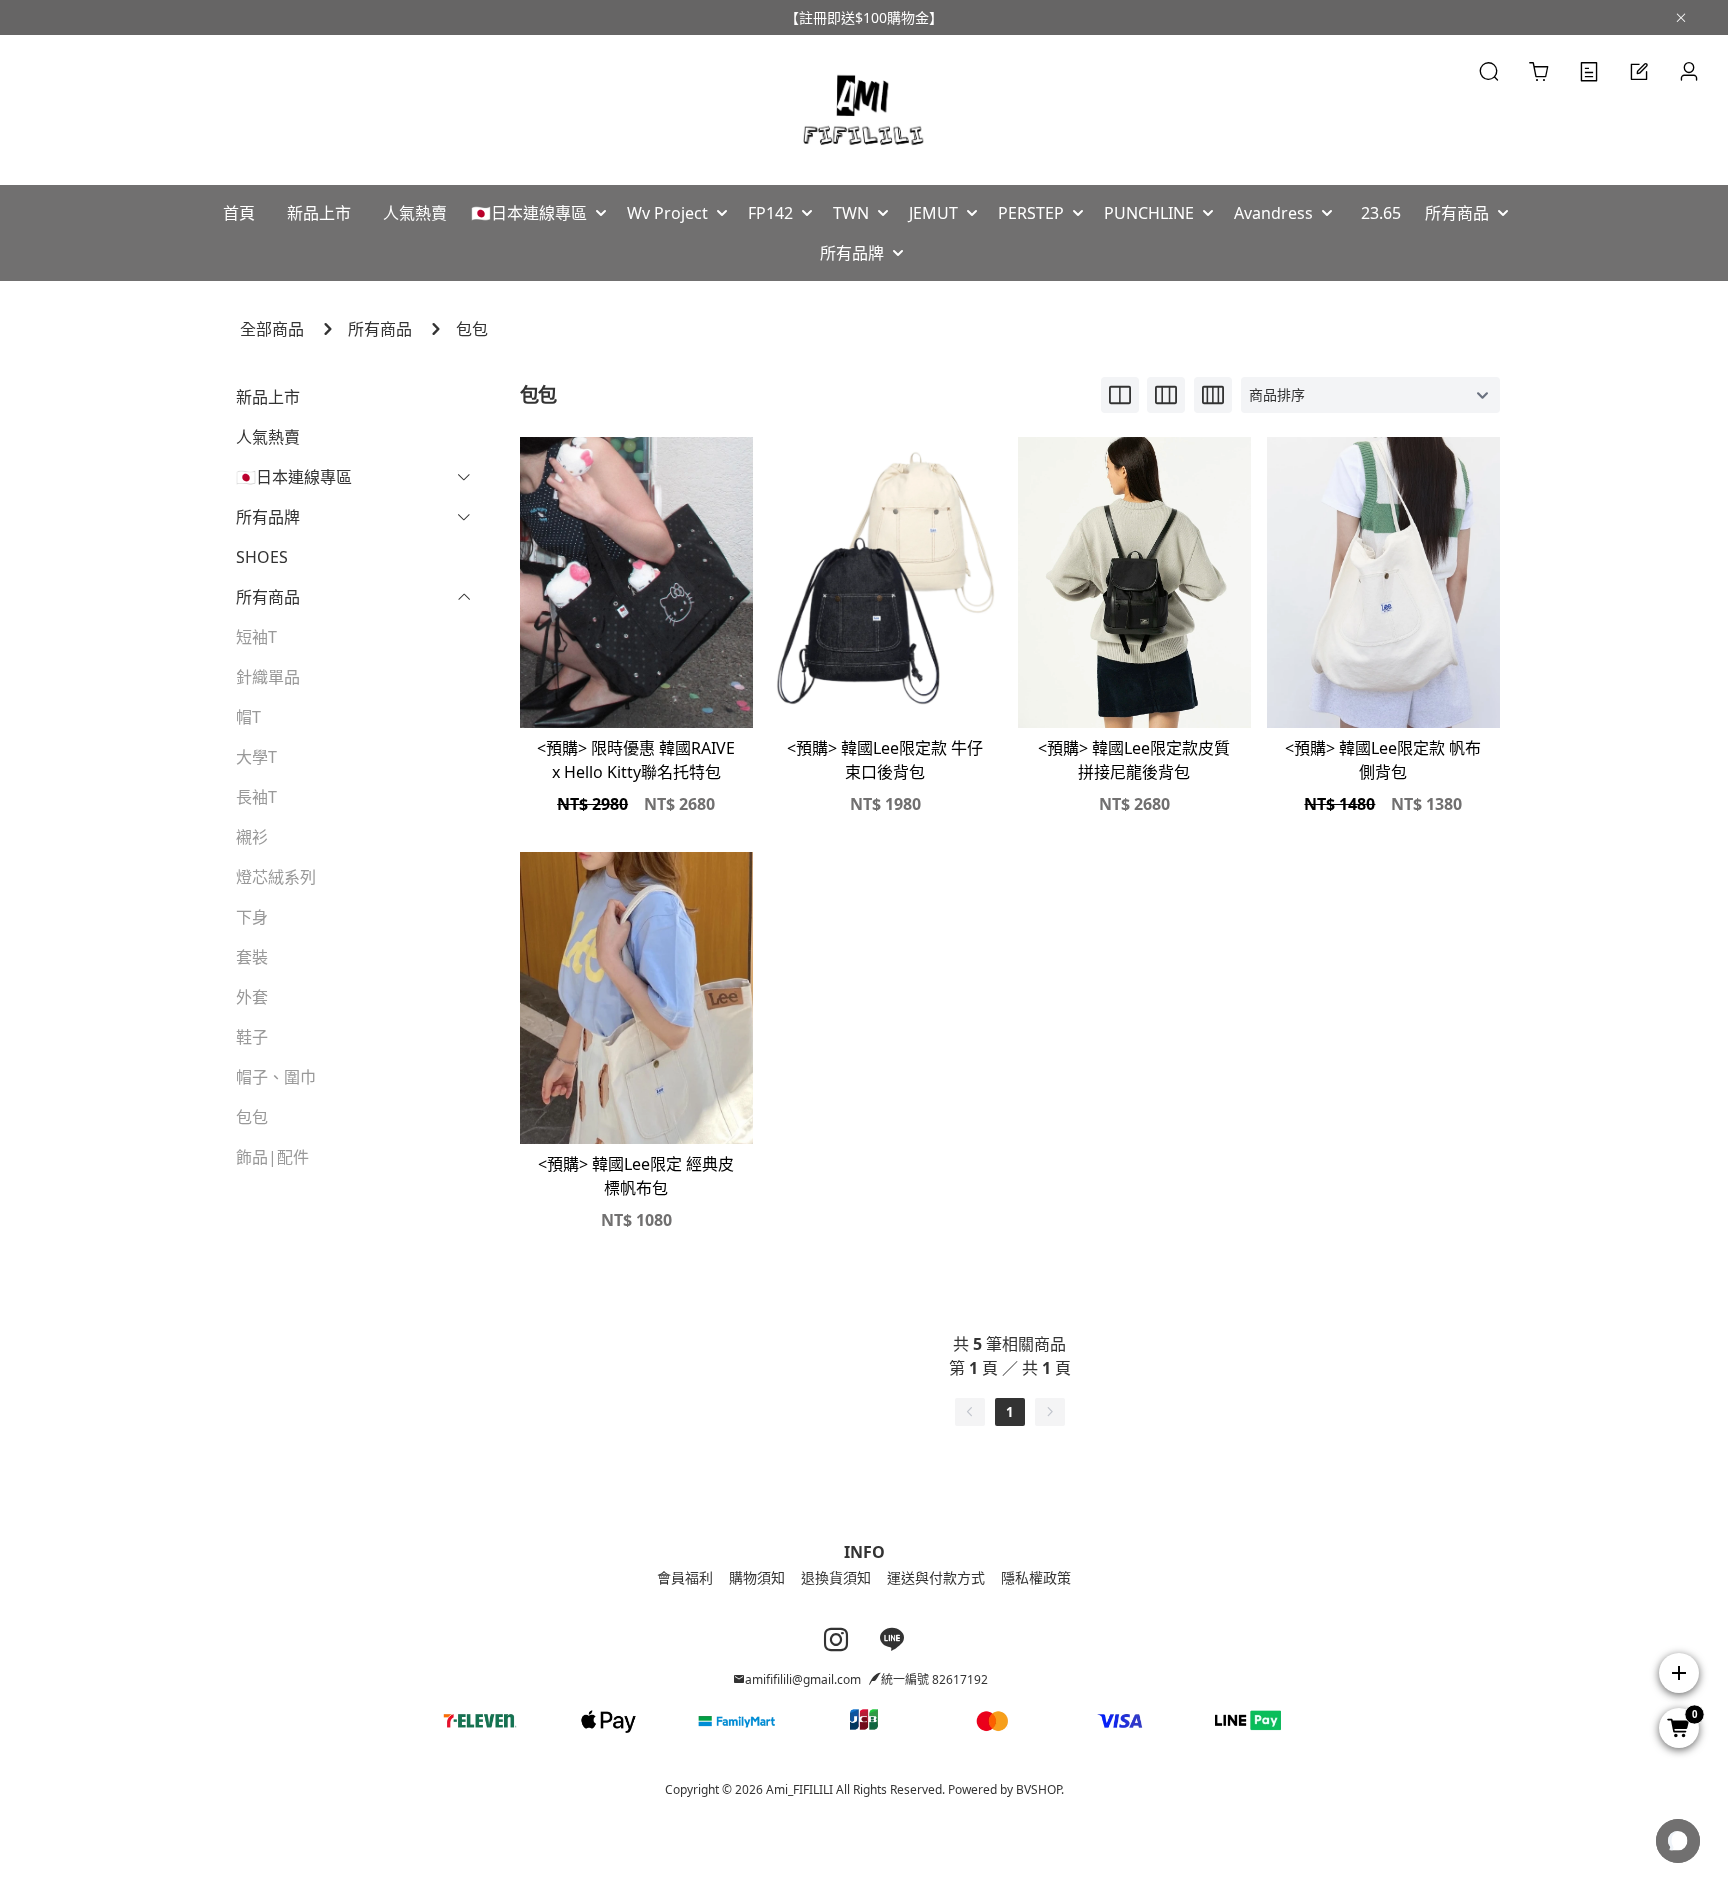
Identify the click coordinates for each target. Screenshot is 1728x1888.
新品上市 (268, 397)
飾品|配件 (272, 1157)
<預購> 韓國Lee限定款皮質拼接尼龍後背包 (1134, 760)
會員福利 (685, 1577)
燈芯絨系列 (276, 877)
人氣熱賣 (268, 437)
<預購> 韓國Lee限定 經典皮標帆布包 (636, 1176)
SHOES (262, 557)
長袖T (256, 797)
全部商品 (272, 329)
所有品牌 (268, 517)
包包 (472, 329)
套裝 (252, 957)
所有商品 (380, 329)
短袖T (256, 637)
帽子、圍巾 (276, 1077)
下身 (252, 917)
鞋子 (252, 1037)
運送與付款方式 (936, 1577)
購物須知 (757, 1577)
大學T (256, 757)
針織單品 (268, 677)
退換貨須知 (836, 1577)
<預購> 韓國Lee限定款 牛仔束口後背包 (885, 760)
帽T (248, 717)
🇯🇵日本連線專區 (294, 477)
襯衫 (252, 837)
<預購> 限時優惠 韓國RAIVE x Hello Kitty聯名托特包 (636, 760)
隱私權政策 (1036, 1577)
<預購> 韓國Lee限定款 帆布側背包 (1383, 760)
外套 (252, 997)
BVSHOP (1038, 1789)
